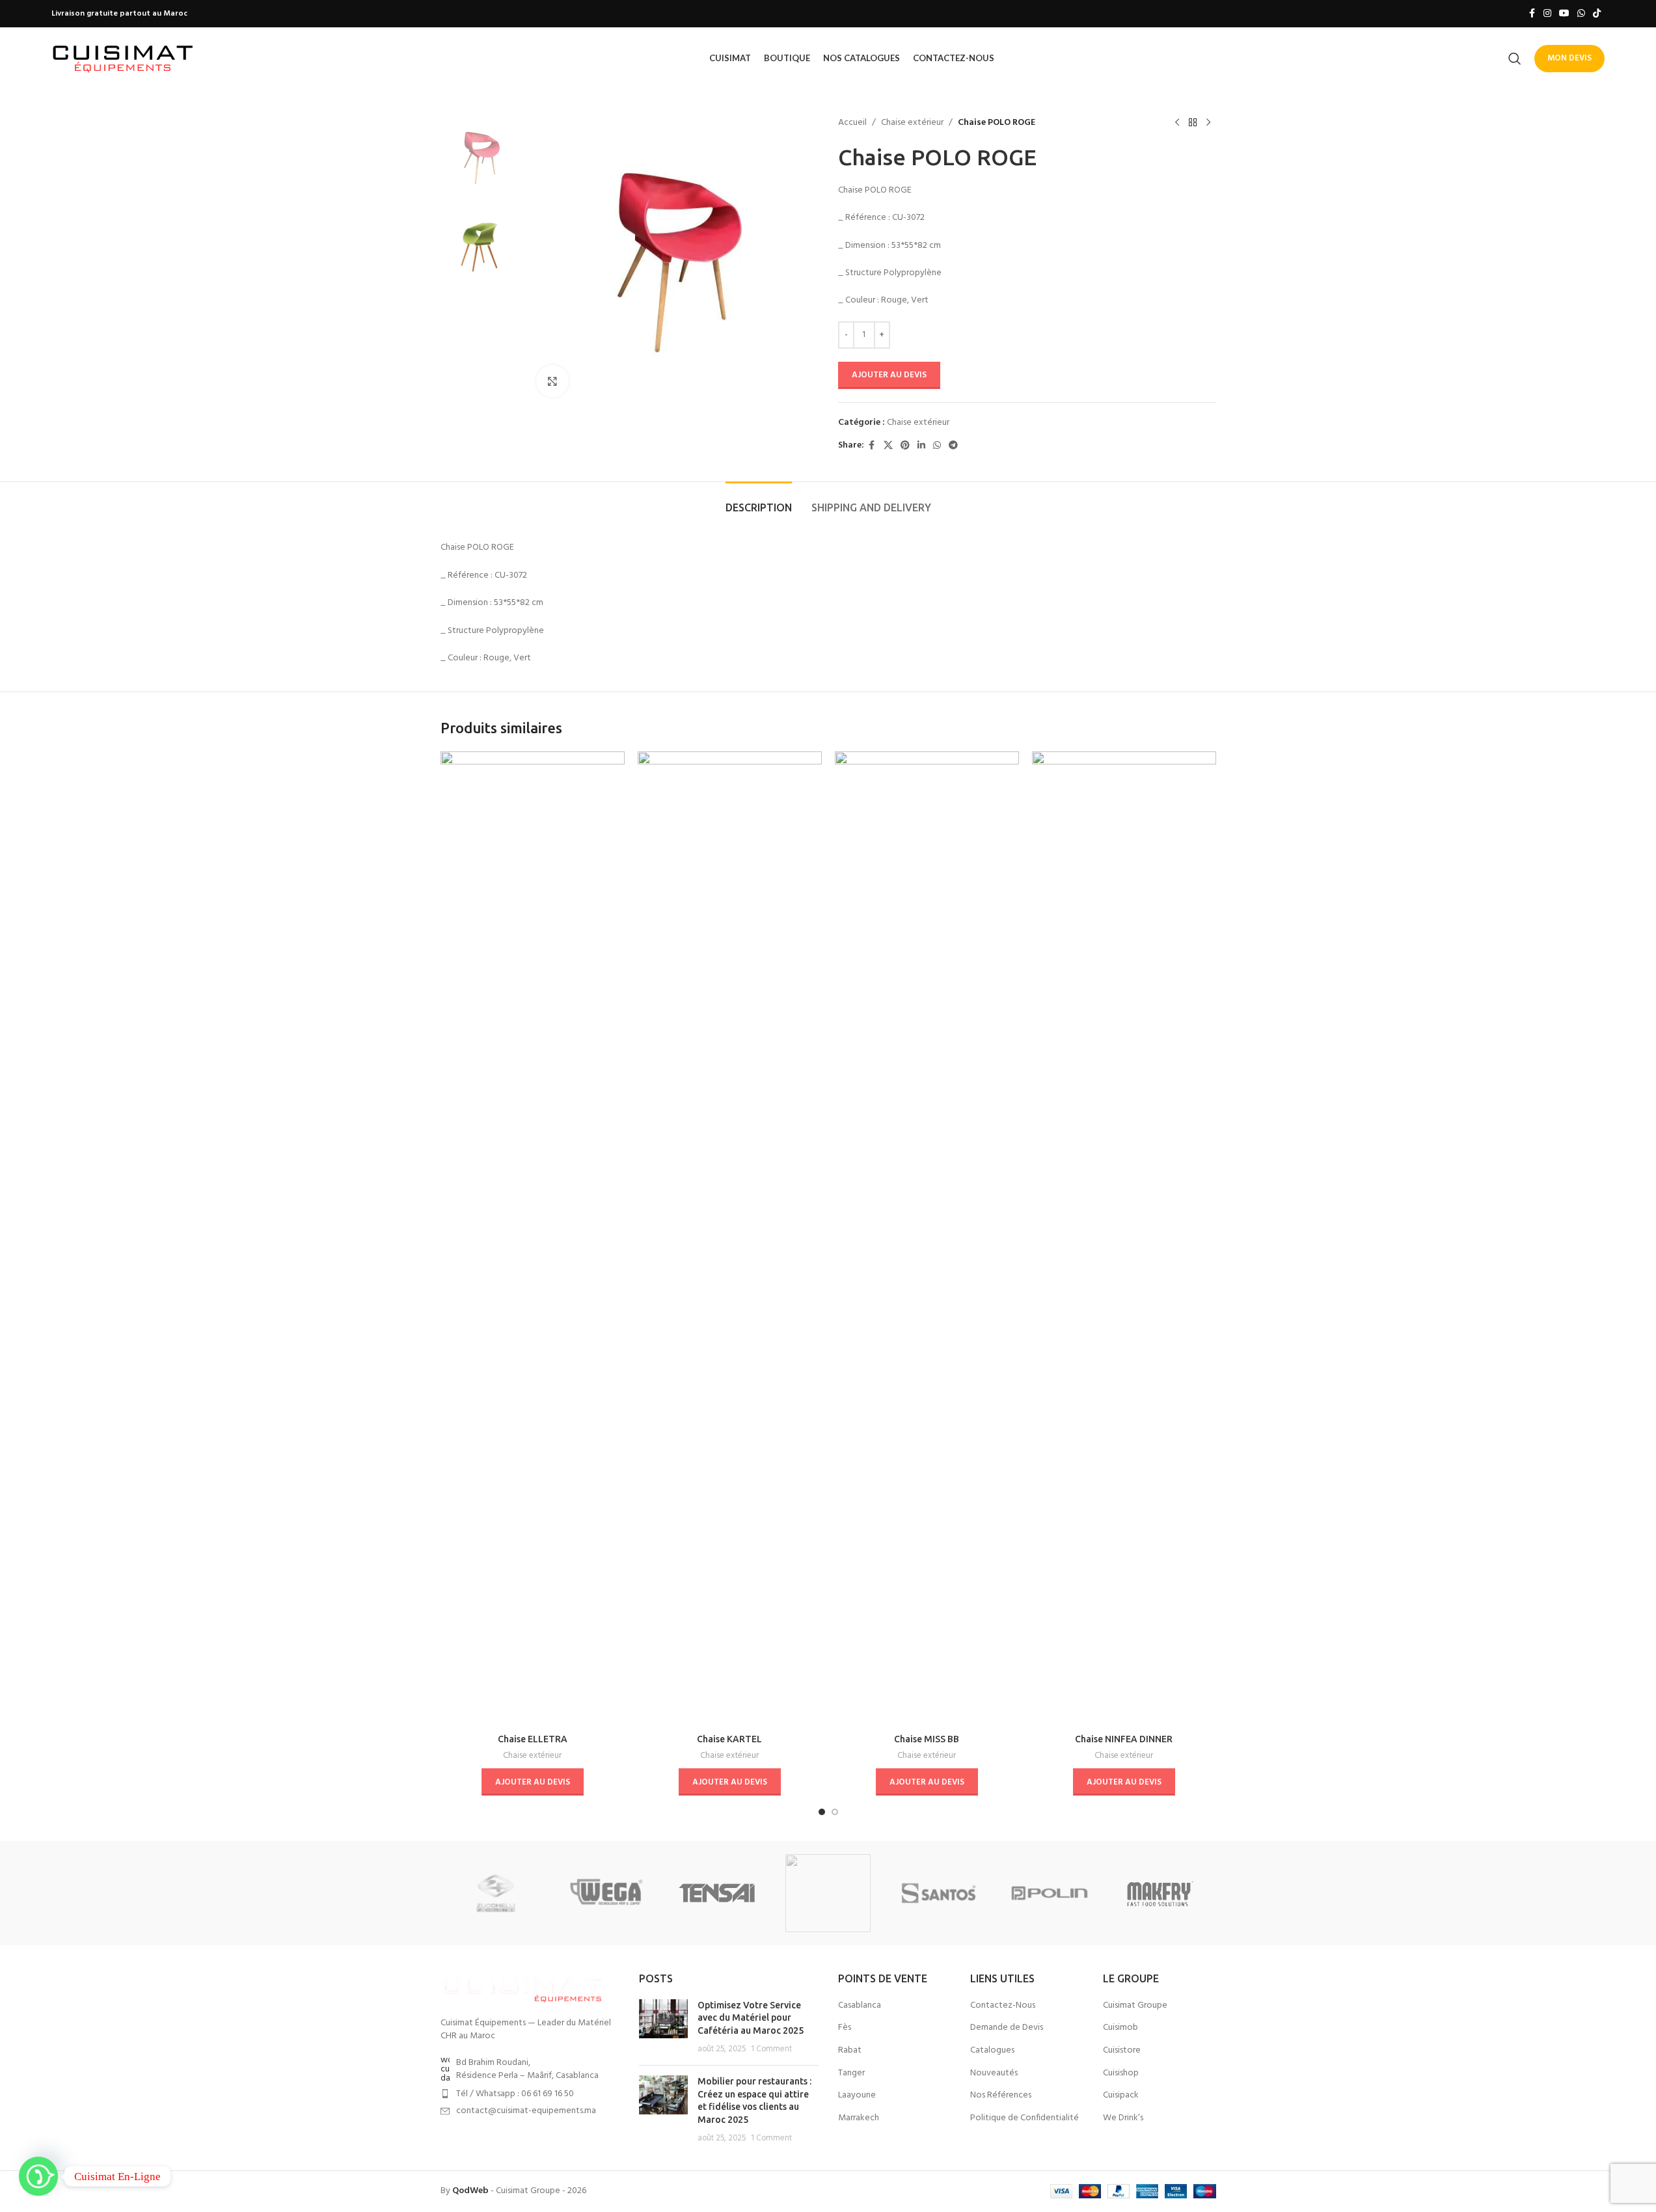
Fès (845, 2028)
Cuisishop (1121, 2073)
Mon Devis (1569, 58)
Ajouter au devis (889, 375)
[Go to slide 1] (822, 1812)
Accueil (852, 123)
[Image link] (522, 1988)
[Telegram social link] (953, 446)
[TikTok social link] (1597, 14)
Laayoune (857, 2096)
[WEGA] (606, 1893)
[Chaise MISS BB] (927, 1239)
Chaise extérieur (912, 123)
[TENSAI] (717, 1893)
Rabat (850, 2051)
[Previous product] (1177, 123)
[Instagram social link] (1547, 14)
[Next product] (1208, 123)
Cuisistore (1122, 2051)
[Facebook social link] (1532, 14)
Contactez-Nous (1003, 2006)
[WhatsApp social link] (1581, 14)
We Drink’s (1123, 2118)
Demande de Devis (1007, 2028)
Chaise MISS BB (927, 1739)
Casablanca (860, 2006)
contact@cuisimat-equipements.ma (526, 2111)
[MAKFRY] (1160, 1893)
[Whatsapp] (38, 2176)
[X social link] (888, 446)
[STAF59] (828, 1893)
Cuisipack (1121, 2096)
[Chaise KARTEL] (730, 1239)
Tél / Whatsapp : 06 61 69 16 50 (515, 2094)
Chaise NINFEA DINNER (1124, 1739)
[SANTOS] (939, 1893)
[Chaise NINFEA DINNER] (1124, 1239)
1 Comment (771, 2049)
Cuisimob (1120, 2028)
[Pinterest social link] (905, 446)
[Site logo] (123, 58)
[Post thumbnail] (663, 2027)
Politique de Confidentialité (1025, 2118)
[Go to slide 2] (835, 1812)
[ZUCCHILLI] (496, 1893)
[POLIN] (1050, 1893)
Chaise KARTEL (729, 1739)
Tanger (851, 2073)
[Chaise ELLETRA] (533, 1239)
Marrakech (859, 2118)
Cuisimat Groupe (1135, 2006)
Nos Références (1001, 2096)
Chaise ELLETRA (533, 1739)
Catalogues (992, 2051)
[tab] (759, 501)
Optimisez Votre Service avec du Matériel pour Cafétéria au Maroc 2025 (751, 2018)
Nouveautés (994, 2073)
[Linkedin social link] (921, 446)
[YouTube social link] (1564, 14)
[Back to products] (1193, 123)
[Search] (1515, 59)
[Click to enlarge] (552, 381)
